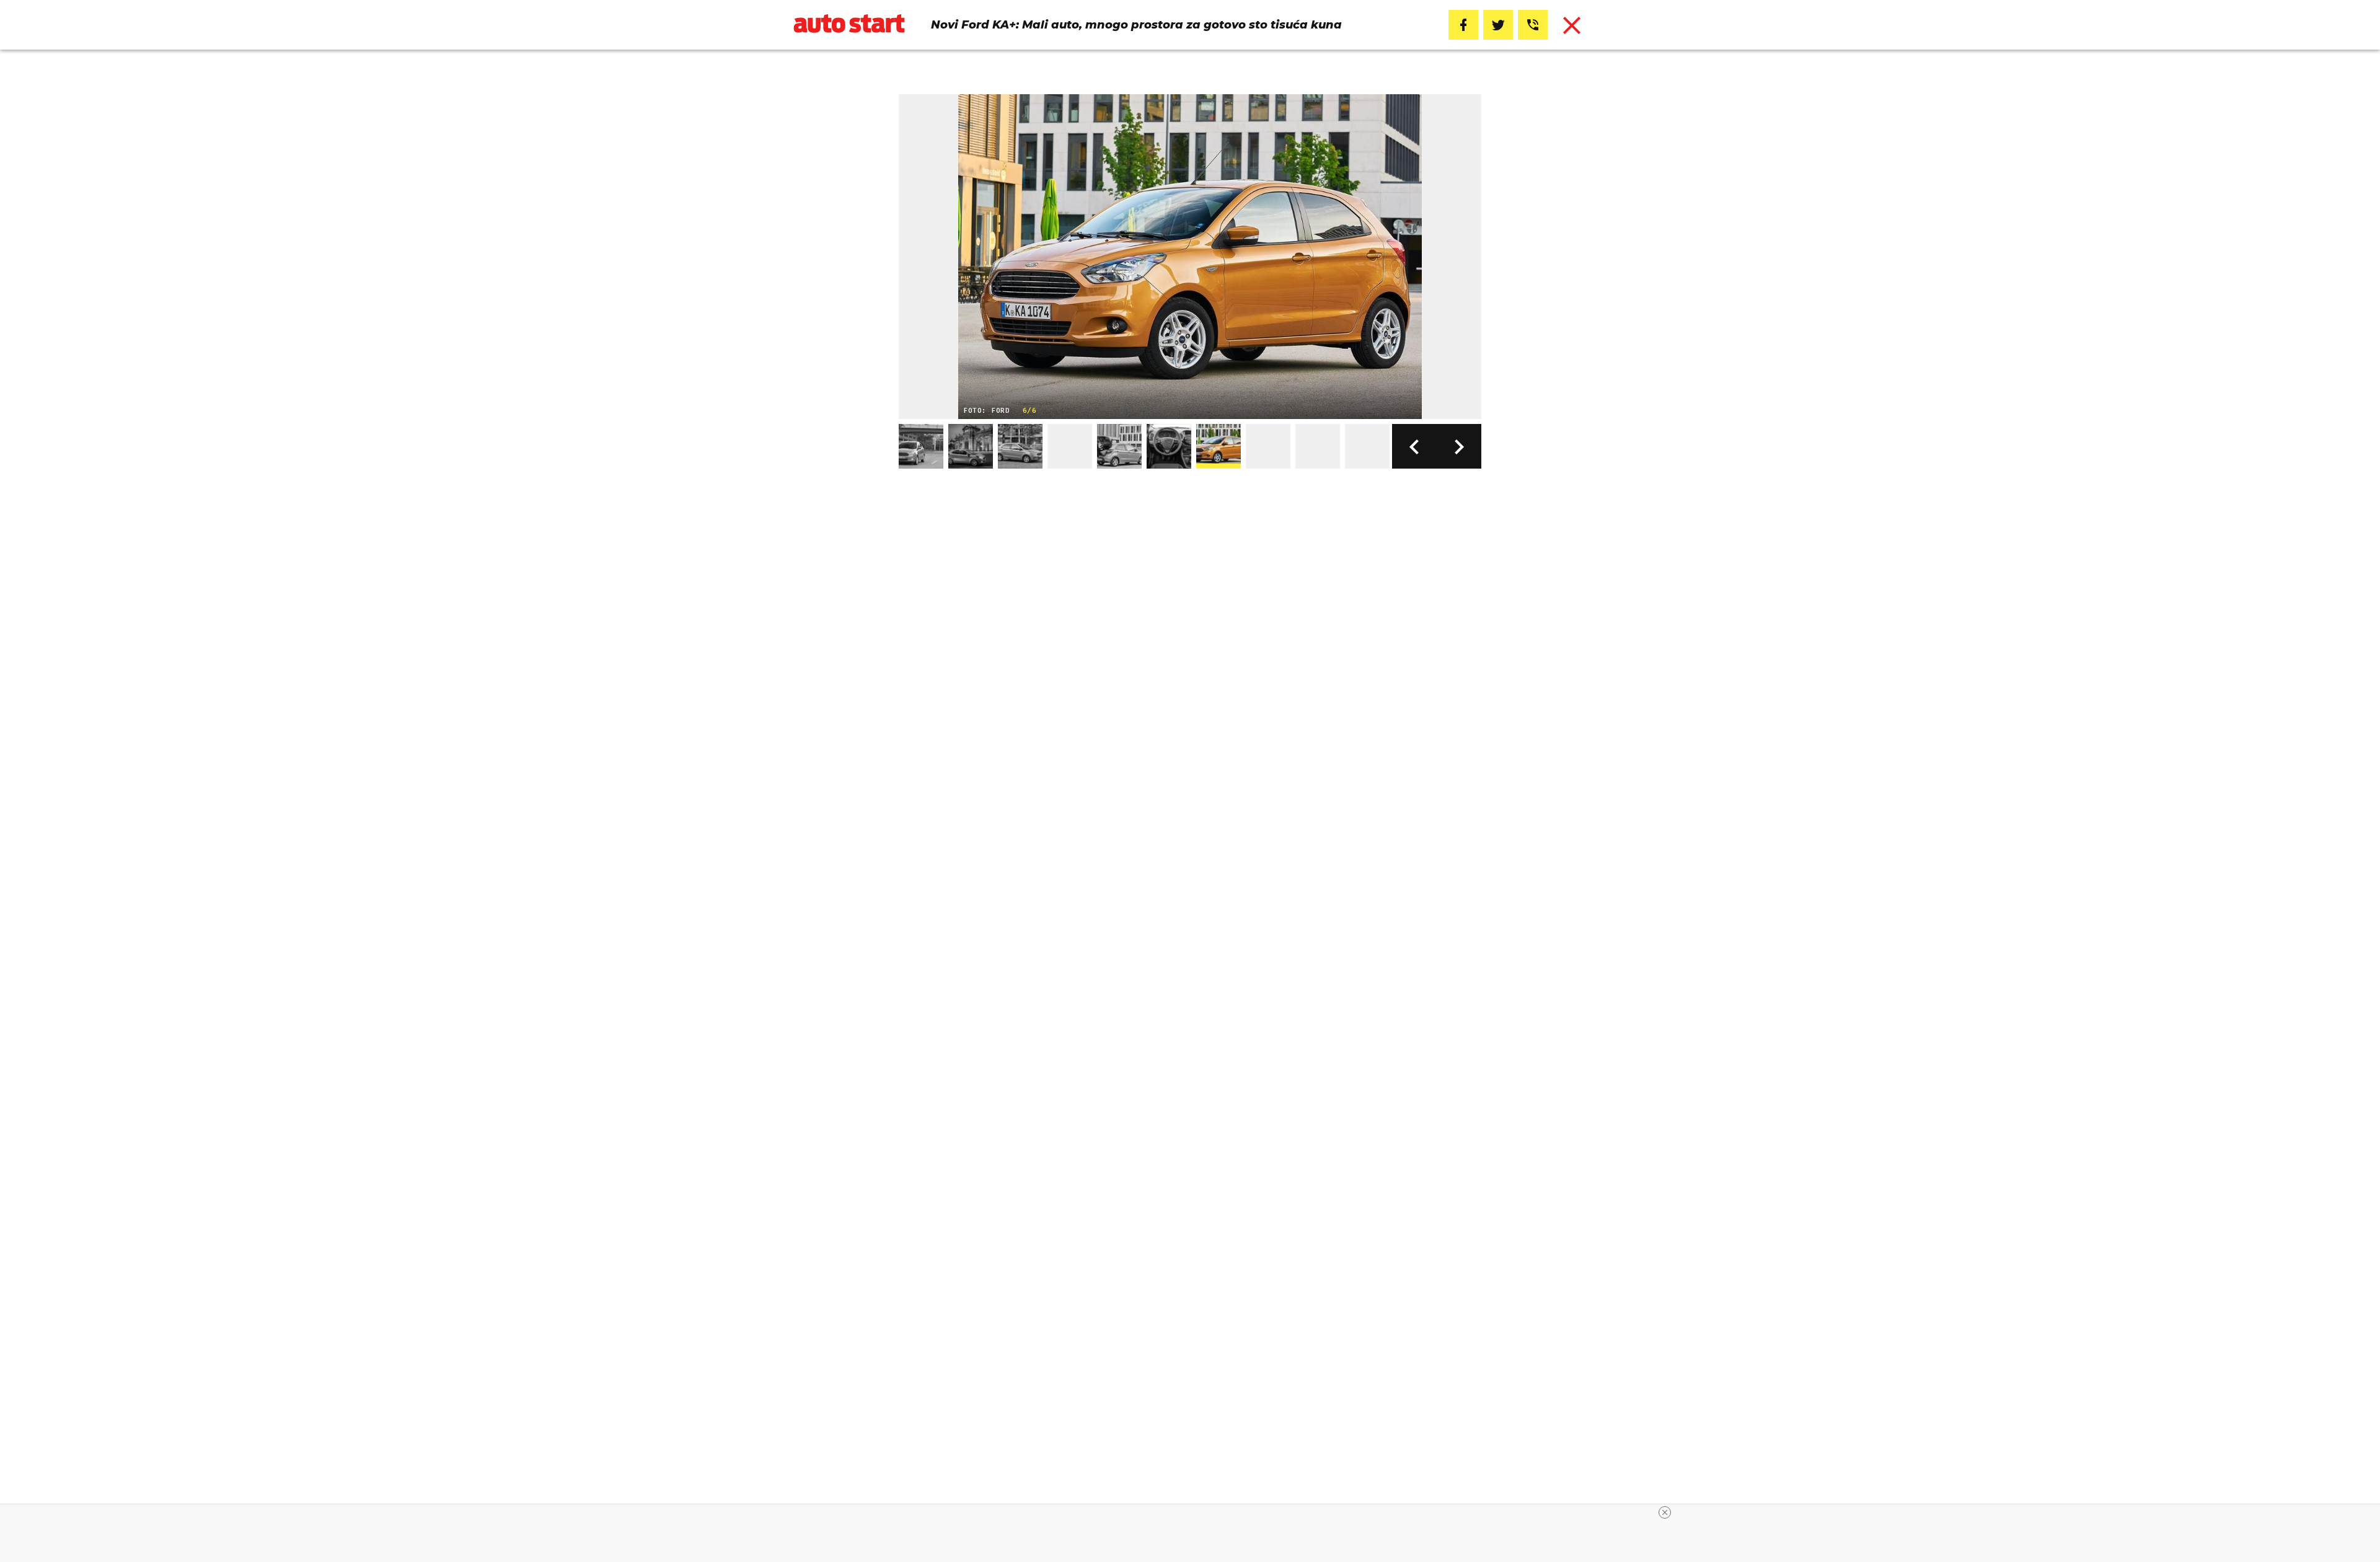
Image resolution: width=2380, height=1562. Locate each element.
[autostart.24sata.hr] (849, 25)
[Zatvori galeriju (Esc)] (1572, 25)
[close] (1665, 1512)
